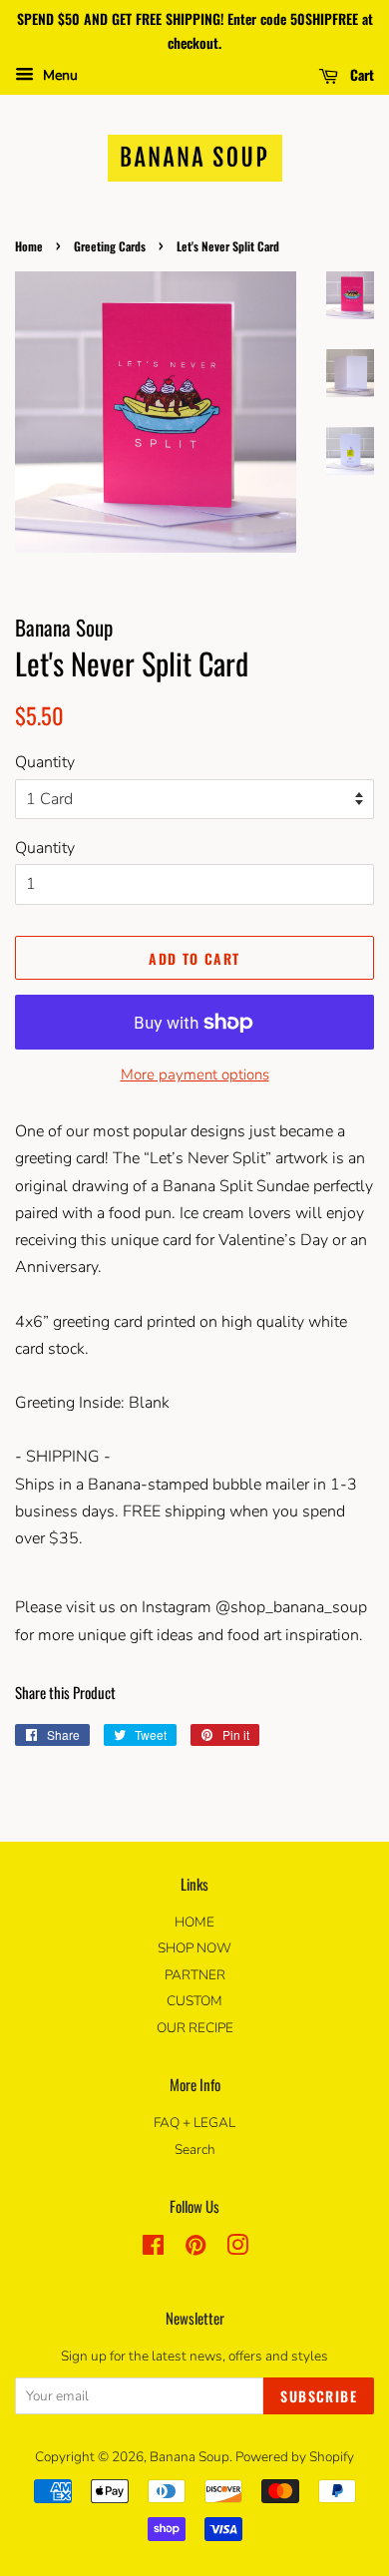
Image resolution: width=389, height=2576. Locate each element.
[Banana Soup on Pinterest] (195, 2249)
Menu (58, 75)
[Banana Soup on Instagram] (237, 2249)
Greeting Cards (110, 246)
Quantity (45, 762)
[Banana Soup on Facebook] (153, 2249)
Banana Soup (190, 2457)
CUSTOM (194, 2001)
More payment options (195, 1074)
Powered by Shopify (295, 2457)
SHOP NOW (194, 1948)
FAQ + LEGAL (194, 2123)
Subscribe (319, 2396)
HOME (194, 1922)
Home (29, 246)
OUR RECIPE (195, 2028)
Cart (360, 73)
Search (195, 2149)
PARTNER (195, 1975)
